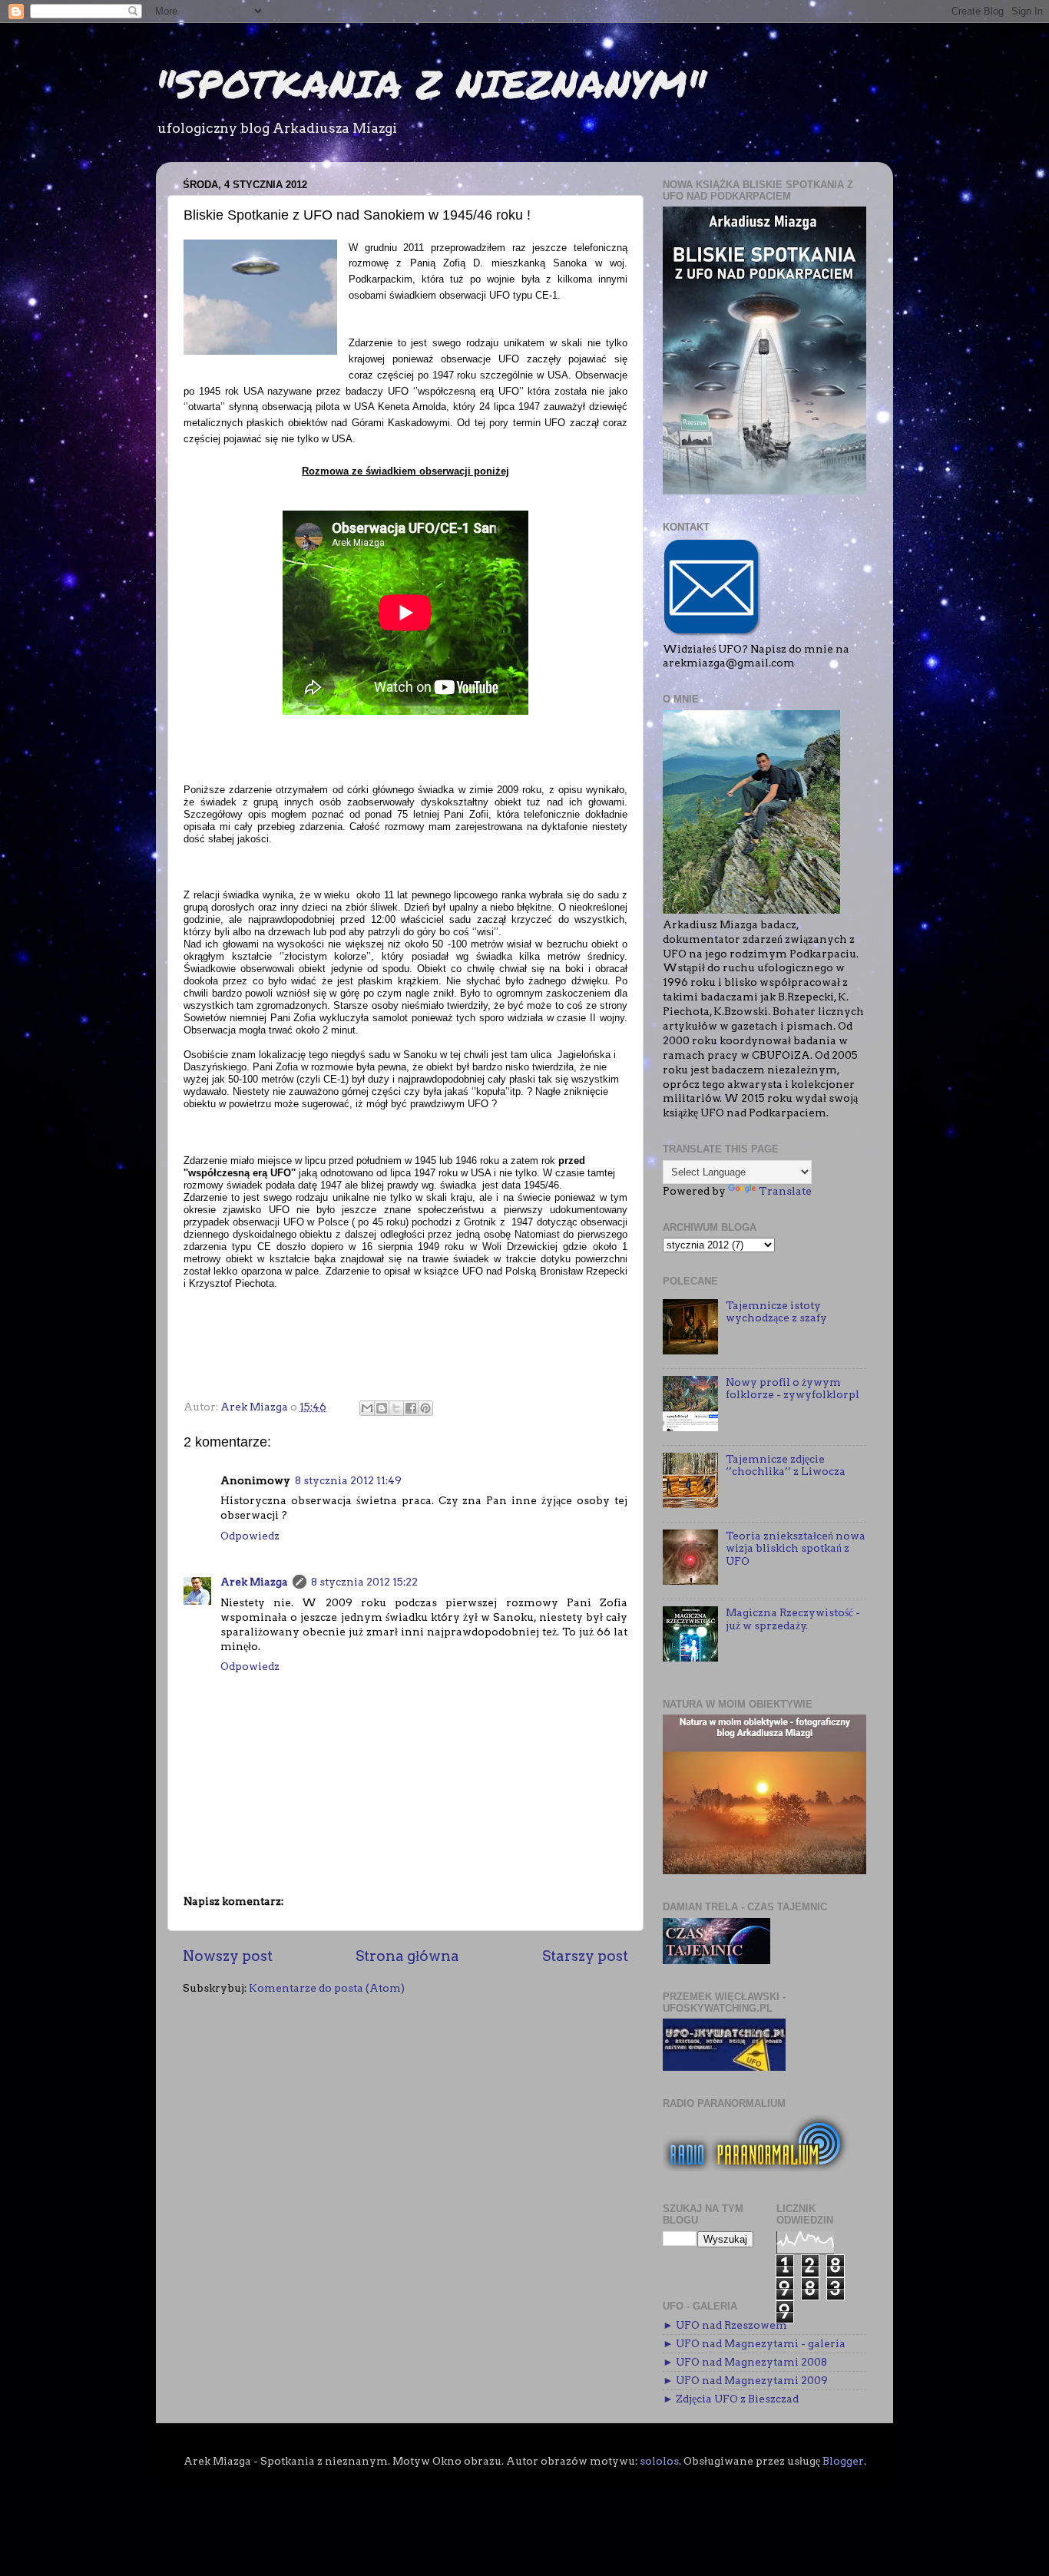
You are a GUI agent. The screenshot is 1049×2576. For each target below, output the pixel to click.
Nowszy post (228, 1956)
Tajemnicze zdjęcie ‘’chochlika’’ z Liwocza (786, 1465)
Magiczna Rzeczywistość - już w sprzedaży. (793, 1619)
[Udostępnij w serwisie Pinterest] (425, 1408)
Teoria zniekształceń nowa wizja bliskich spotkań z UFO (796, 1548)
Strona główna (407, 1956)
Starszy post (585, 1956)
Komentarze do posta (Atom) (327, 1988)
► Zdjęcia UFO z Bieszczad (731, 2399)
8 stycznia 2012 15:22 (364, 1582)
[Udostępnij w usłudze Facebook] (411, 1408)
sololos (659, 2461)
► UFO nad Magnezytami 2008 (745, 2362)
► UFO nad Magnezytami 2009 (745, 2380)
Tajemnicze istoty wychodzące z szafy (776, 1311)
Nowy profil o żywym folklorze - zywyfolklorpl (793, 1388)
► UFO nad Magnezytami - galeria (754, 2343)
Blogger (843, 2461)
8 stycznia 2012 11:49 (348, 1480)
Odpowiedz (250, 1536)
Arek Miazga (254, 1582)
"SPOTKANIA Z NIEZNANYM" (431, 83)
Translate (785, 1191)
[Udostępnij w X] (396, 1408)
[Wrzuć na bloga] (382, 1408)
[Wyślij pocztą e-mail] (367, 1408)
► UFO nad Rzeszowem (725, 2325)
